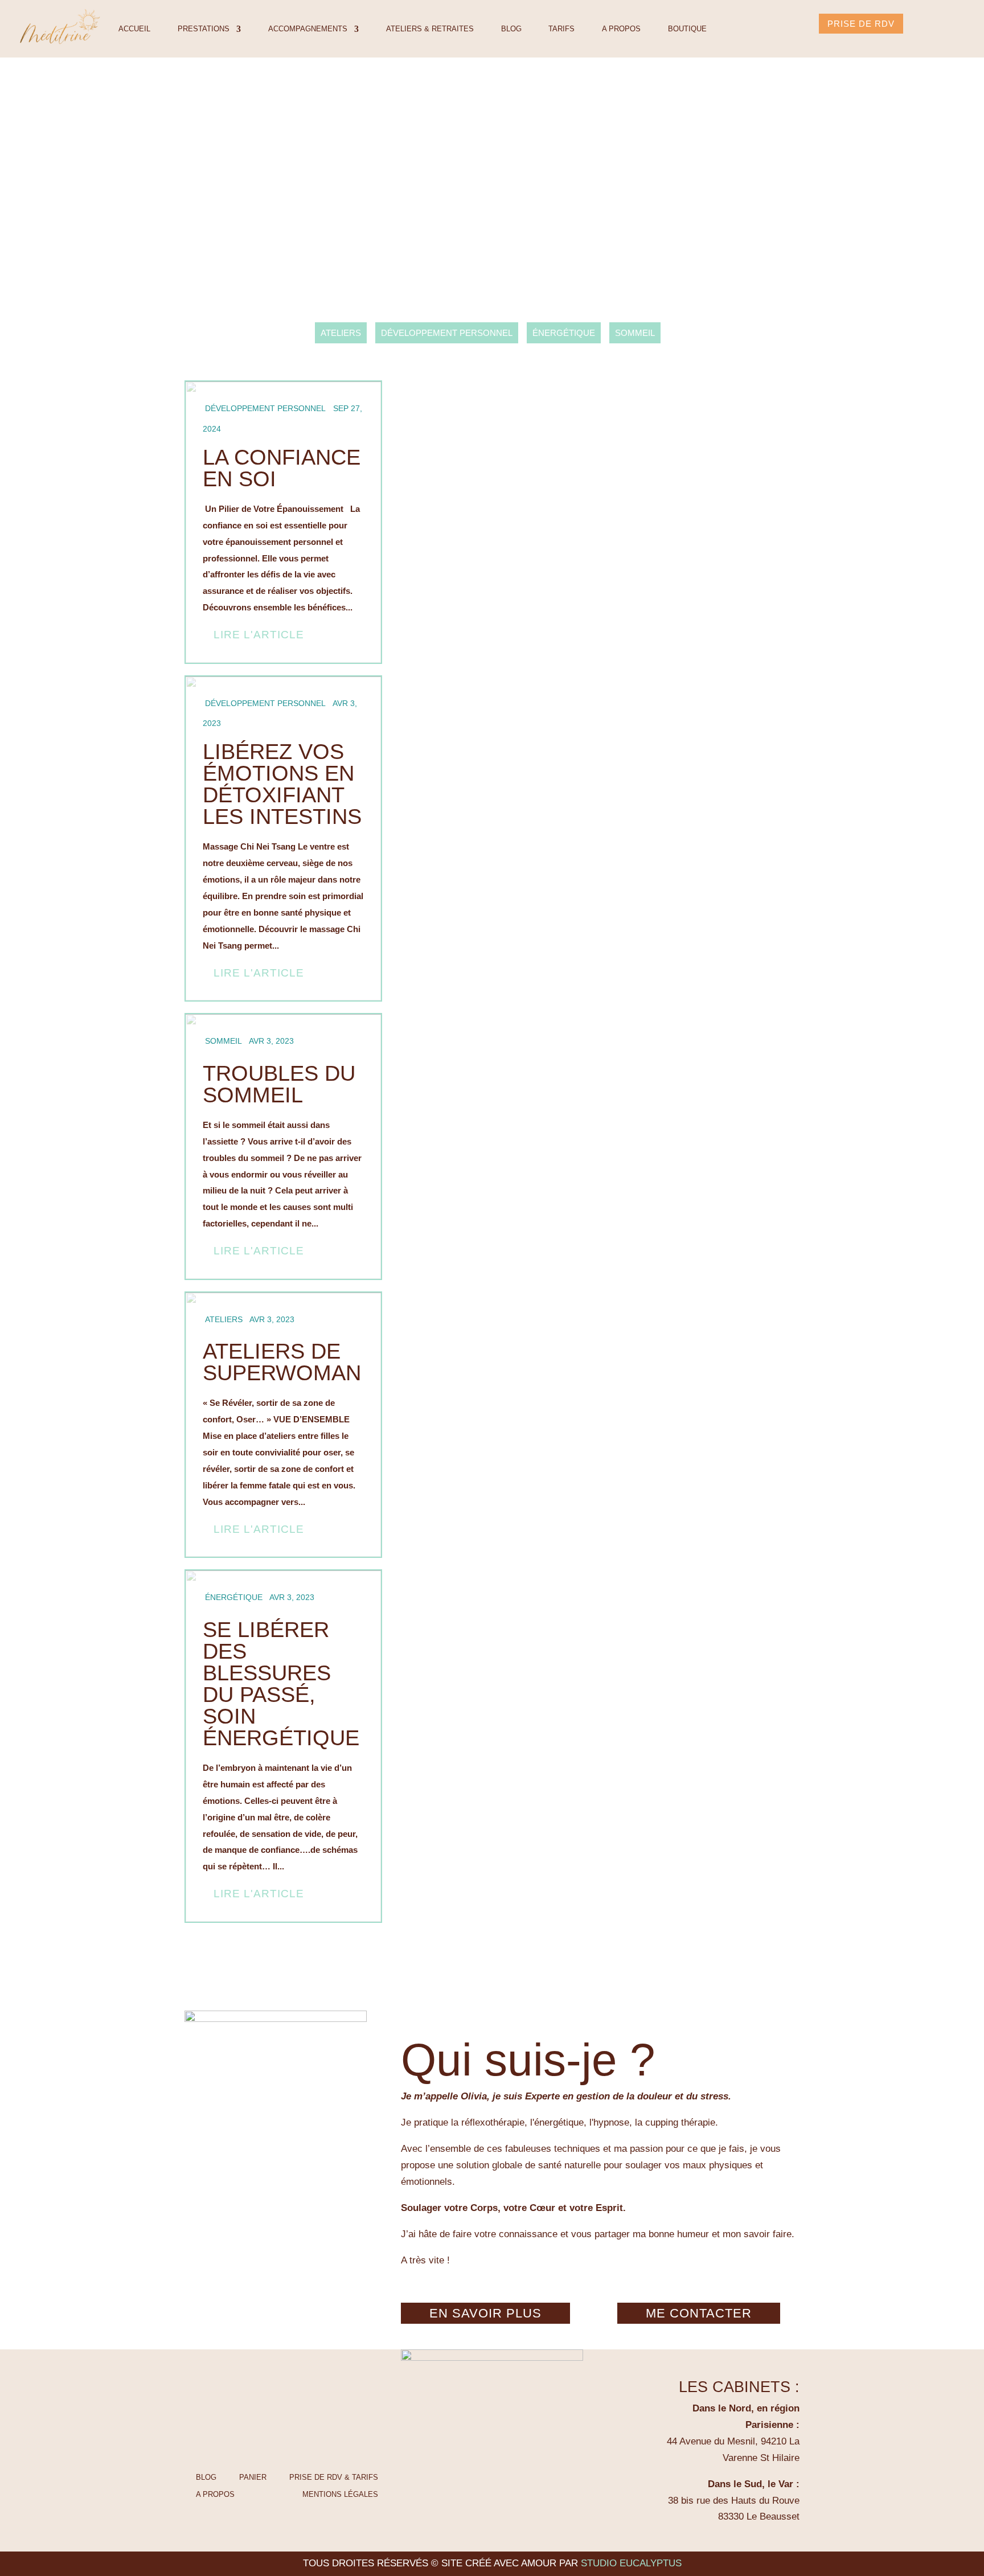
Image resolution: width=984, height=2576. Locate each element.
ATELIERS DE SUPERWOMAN (283, 1425)
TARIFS (561, 29)
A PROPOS (621, 29)
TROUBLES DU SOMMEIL (283, 1147)
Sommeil (635, 333)
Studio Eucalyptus (631, 2563)
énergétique (564, 333)
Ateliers (341, 333)
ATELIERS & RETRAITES (430, 29)
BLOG (511, 29)
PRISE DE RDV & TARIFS (334, 2477)
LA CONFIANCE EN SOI (283, 522)
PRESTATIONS (204, 29)
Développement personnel (447, 333)
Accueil (134, 29)
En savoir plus (485, 2313)
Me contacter (699, 2313)
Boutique (687, 29)
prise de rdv (861, 24)
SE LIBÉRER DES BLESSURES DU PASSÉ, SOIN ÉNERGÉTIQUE (283, 1746)
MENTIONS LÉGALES (340, 2494)
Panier (253, 2477)
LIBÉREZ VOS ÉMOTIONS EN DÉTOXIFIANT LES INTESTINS (283, 839)
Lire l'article (259, 635)
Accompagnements (308, 29)
